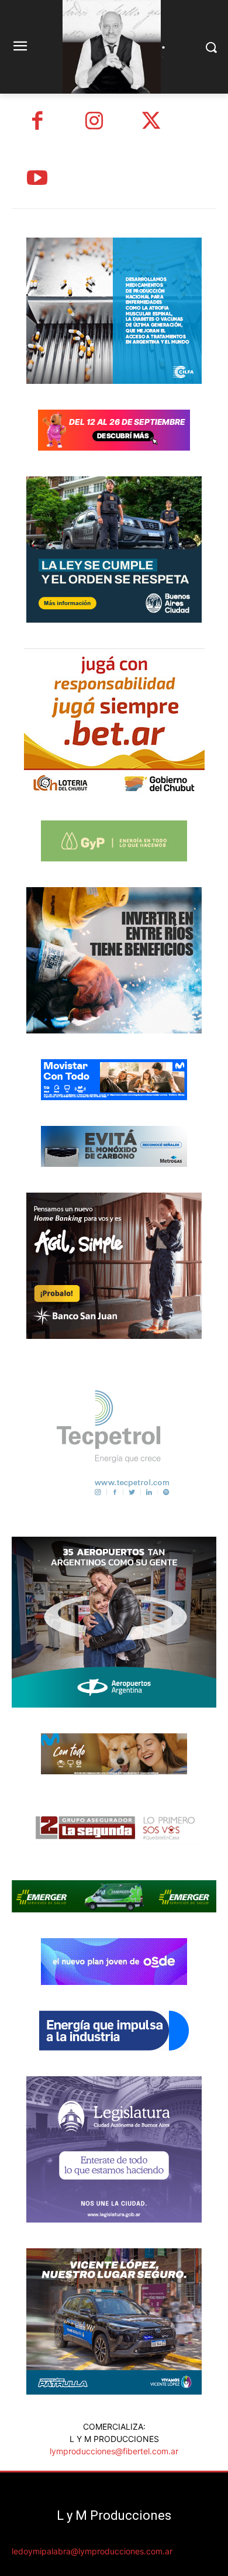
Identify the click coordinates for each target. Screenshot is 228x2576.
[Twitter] (151, 122)
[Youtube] (37, 180)
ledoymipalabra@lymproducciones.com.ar (92, 2551)
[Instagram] (95, 122)
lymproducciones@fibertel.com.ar (114, 2451)
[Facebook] (37, 122)
